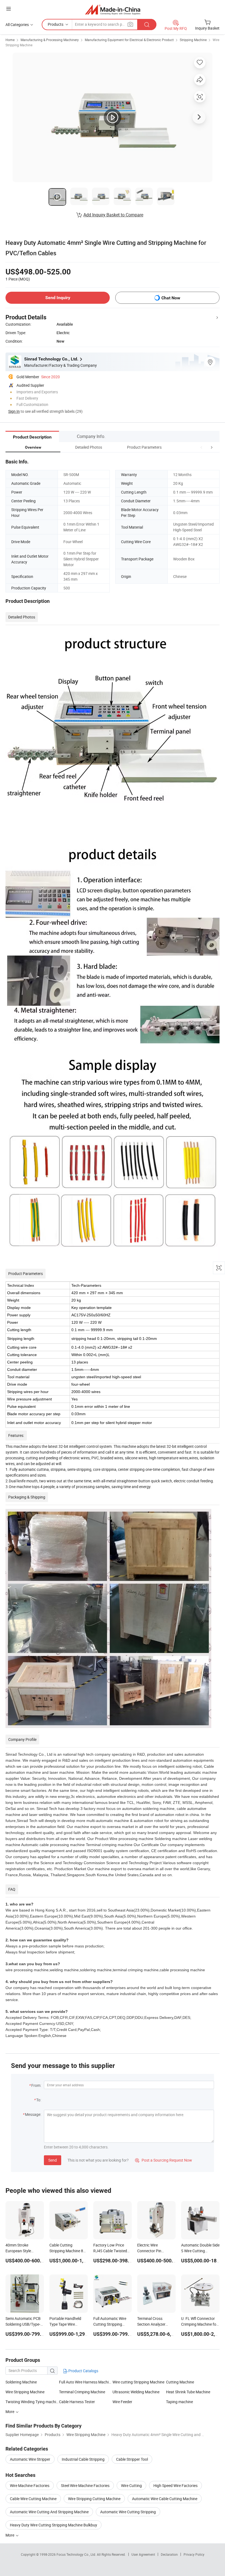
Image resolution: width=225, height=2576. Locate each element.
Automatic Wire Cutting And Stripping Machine (49, 2512)
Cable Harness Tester (77, 2402)
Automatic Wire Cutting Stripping (128, 2512)
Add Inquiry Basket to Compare (113, 215)
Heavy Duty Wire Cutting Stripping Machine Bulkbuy (54, 2525)
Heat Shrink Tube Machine (188, 2392)
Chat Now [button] (171, 298)
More (10, 2535)
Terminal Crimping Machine (82, 2392)
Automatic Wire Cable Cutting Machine (165, 2499)
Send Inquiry (58, 298)
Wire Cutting (131, 2485)
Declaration (169, 2554)
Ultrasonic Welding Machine (136, 2392)
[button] (201, 447)
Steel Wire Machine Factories (85, 2485)
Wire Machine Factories (30, 2485)
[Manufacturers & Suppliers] (113, 9)
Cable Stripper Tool (132, 2459)
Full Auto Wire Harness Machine (86, 2382)
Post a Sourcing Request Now (164, 2160)
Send (53, 2160)
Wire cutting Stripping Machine (138, 2382)
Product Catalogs (83, 2371)
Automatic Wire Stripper (30, 2459)
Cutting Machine (180, 2382)
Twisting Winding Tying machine (32, 2402)
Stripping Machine (193, 40)
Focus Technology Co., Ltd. (77, 2554)
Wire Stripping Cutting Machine (94, 2499)
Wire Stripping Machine (25, 2392)
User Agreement (143, 2554)
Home (10, 40)
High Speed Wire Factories (175, 2485)
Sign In (14, 411)
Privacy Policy (194, 2554)
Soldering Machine (21, 2382)
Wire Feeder (122, 2402)
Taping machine (179, 2402)
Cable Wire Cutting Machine (33, 2499)
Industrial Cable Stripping (83, 2459)
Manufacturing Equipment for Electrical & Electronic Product (129, 40)
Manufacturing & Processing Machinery (50, 40)
